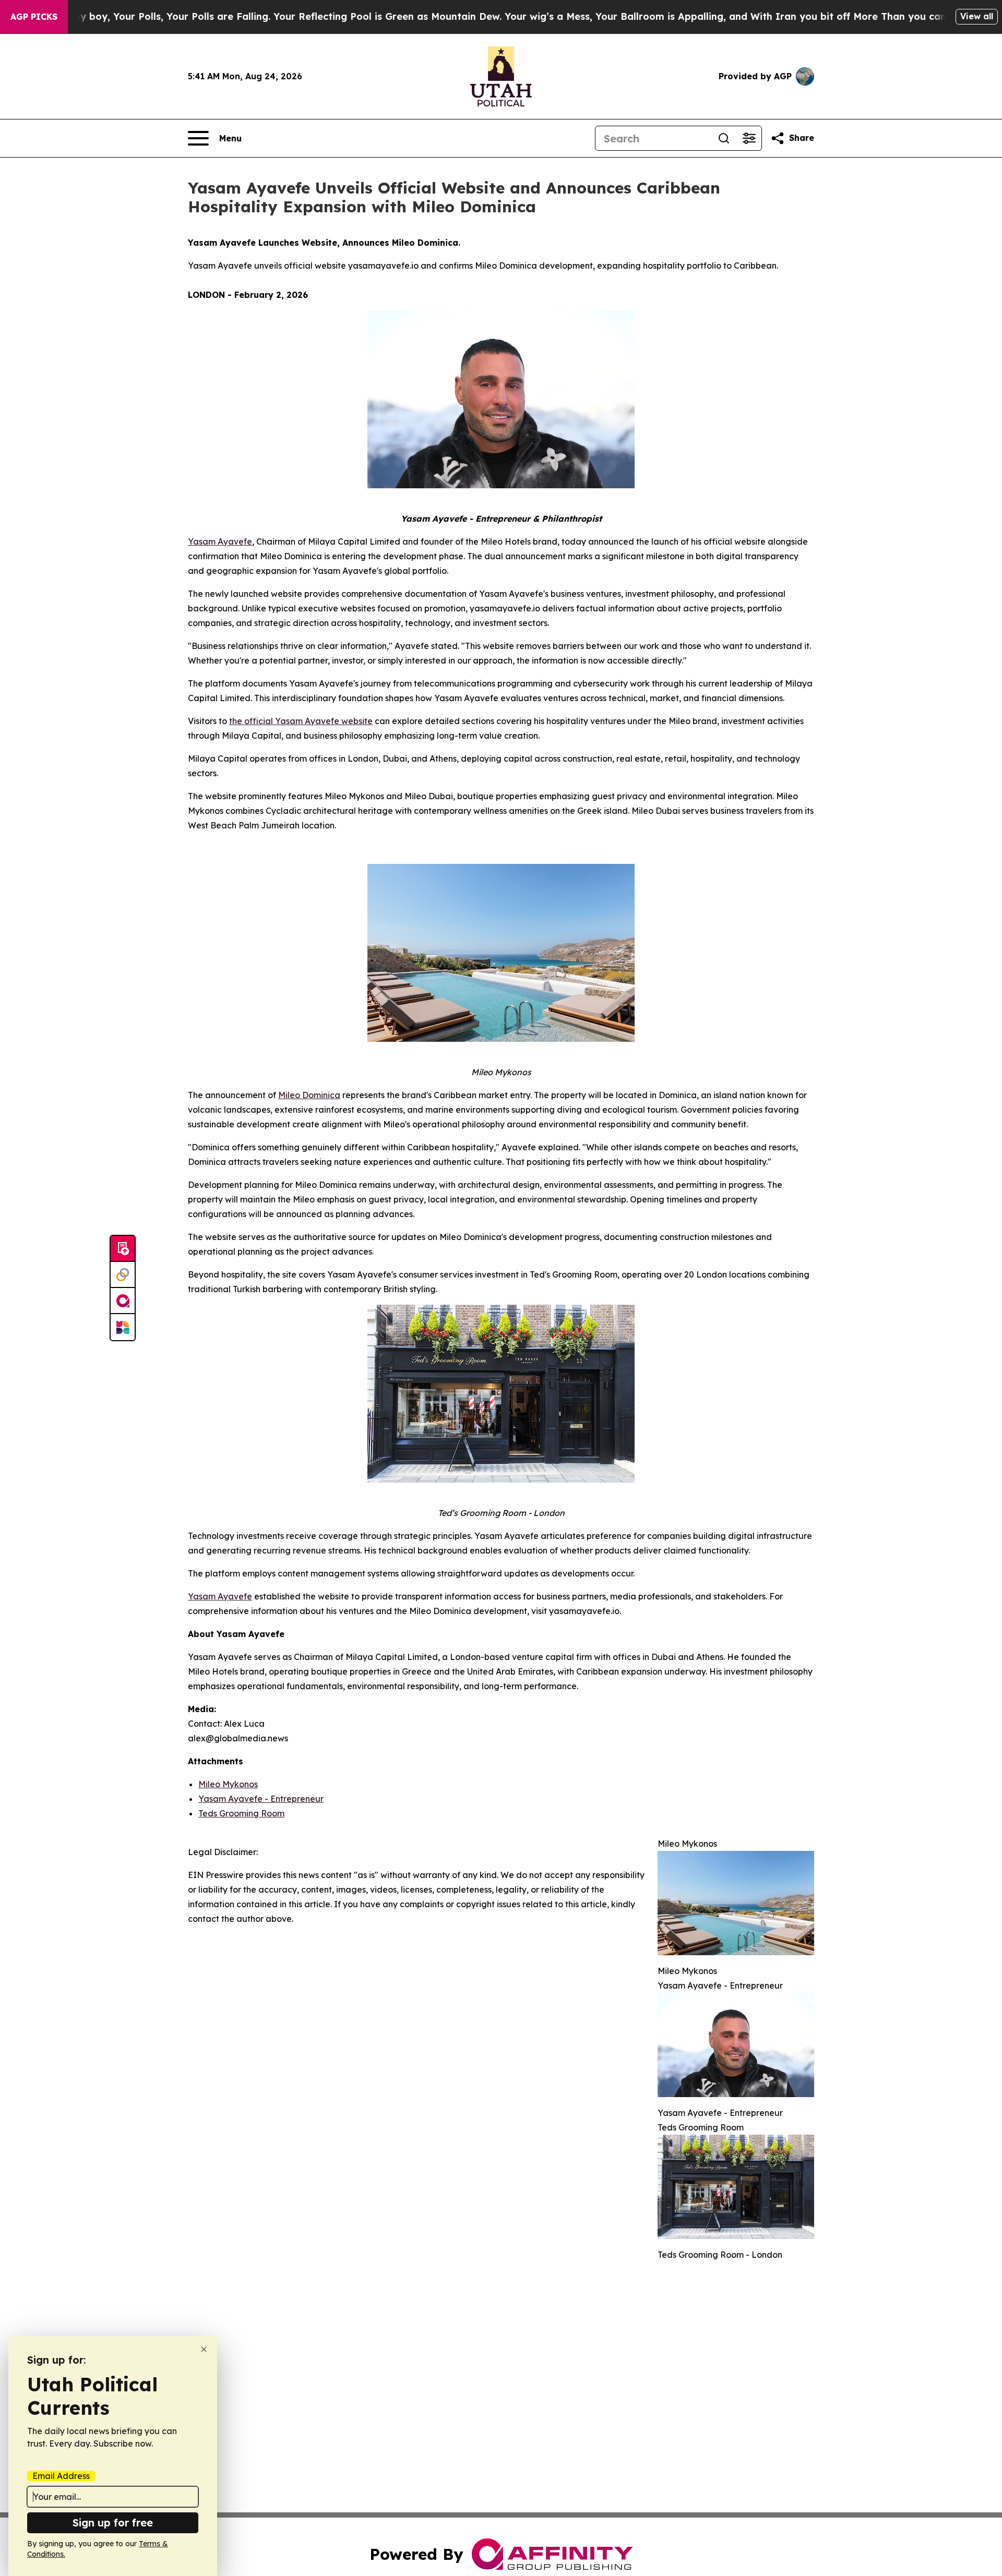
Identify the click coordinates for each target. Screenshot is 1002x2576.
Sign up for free (113, 2523)
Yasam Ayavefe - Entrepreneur (261, 1799)
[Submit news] (123, 1249)
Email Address (61, 2476)
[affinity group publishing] (123, 1301)
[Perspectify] (123, 1275)
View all (977, 16)
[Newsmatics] (123, 1327)
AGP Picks (34, 17)
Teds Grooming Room (241, 1813)
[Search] (724, 138)
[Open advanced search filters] (749, 138)
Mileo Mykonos (228, 1784)
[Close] (204, 2349)
